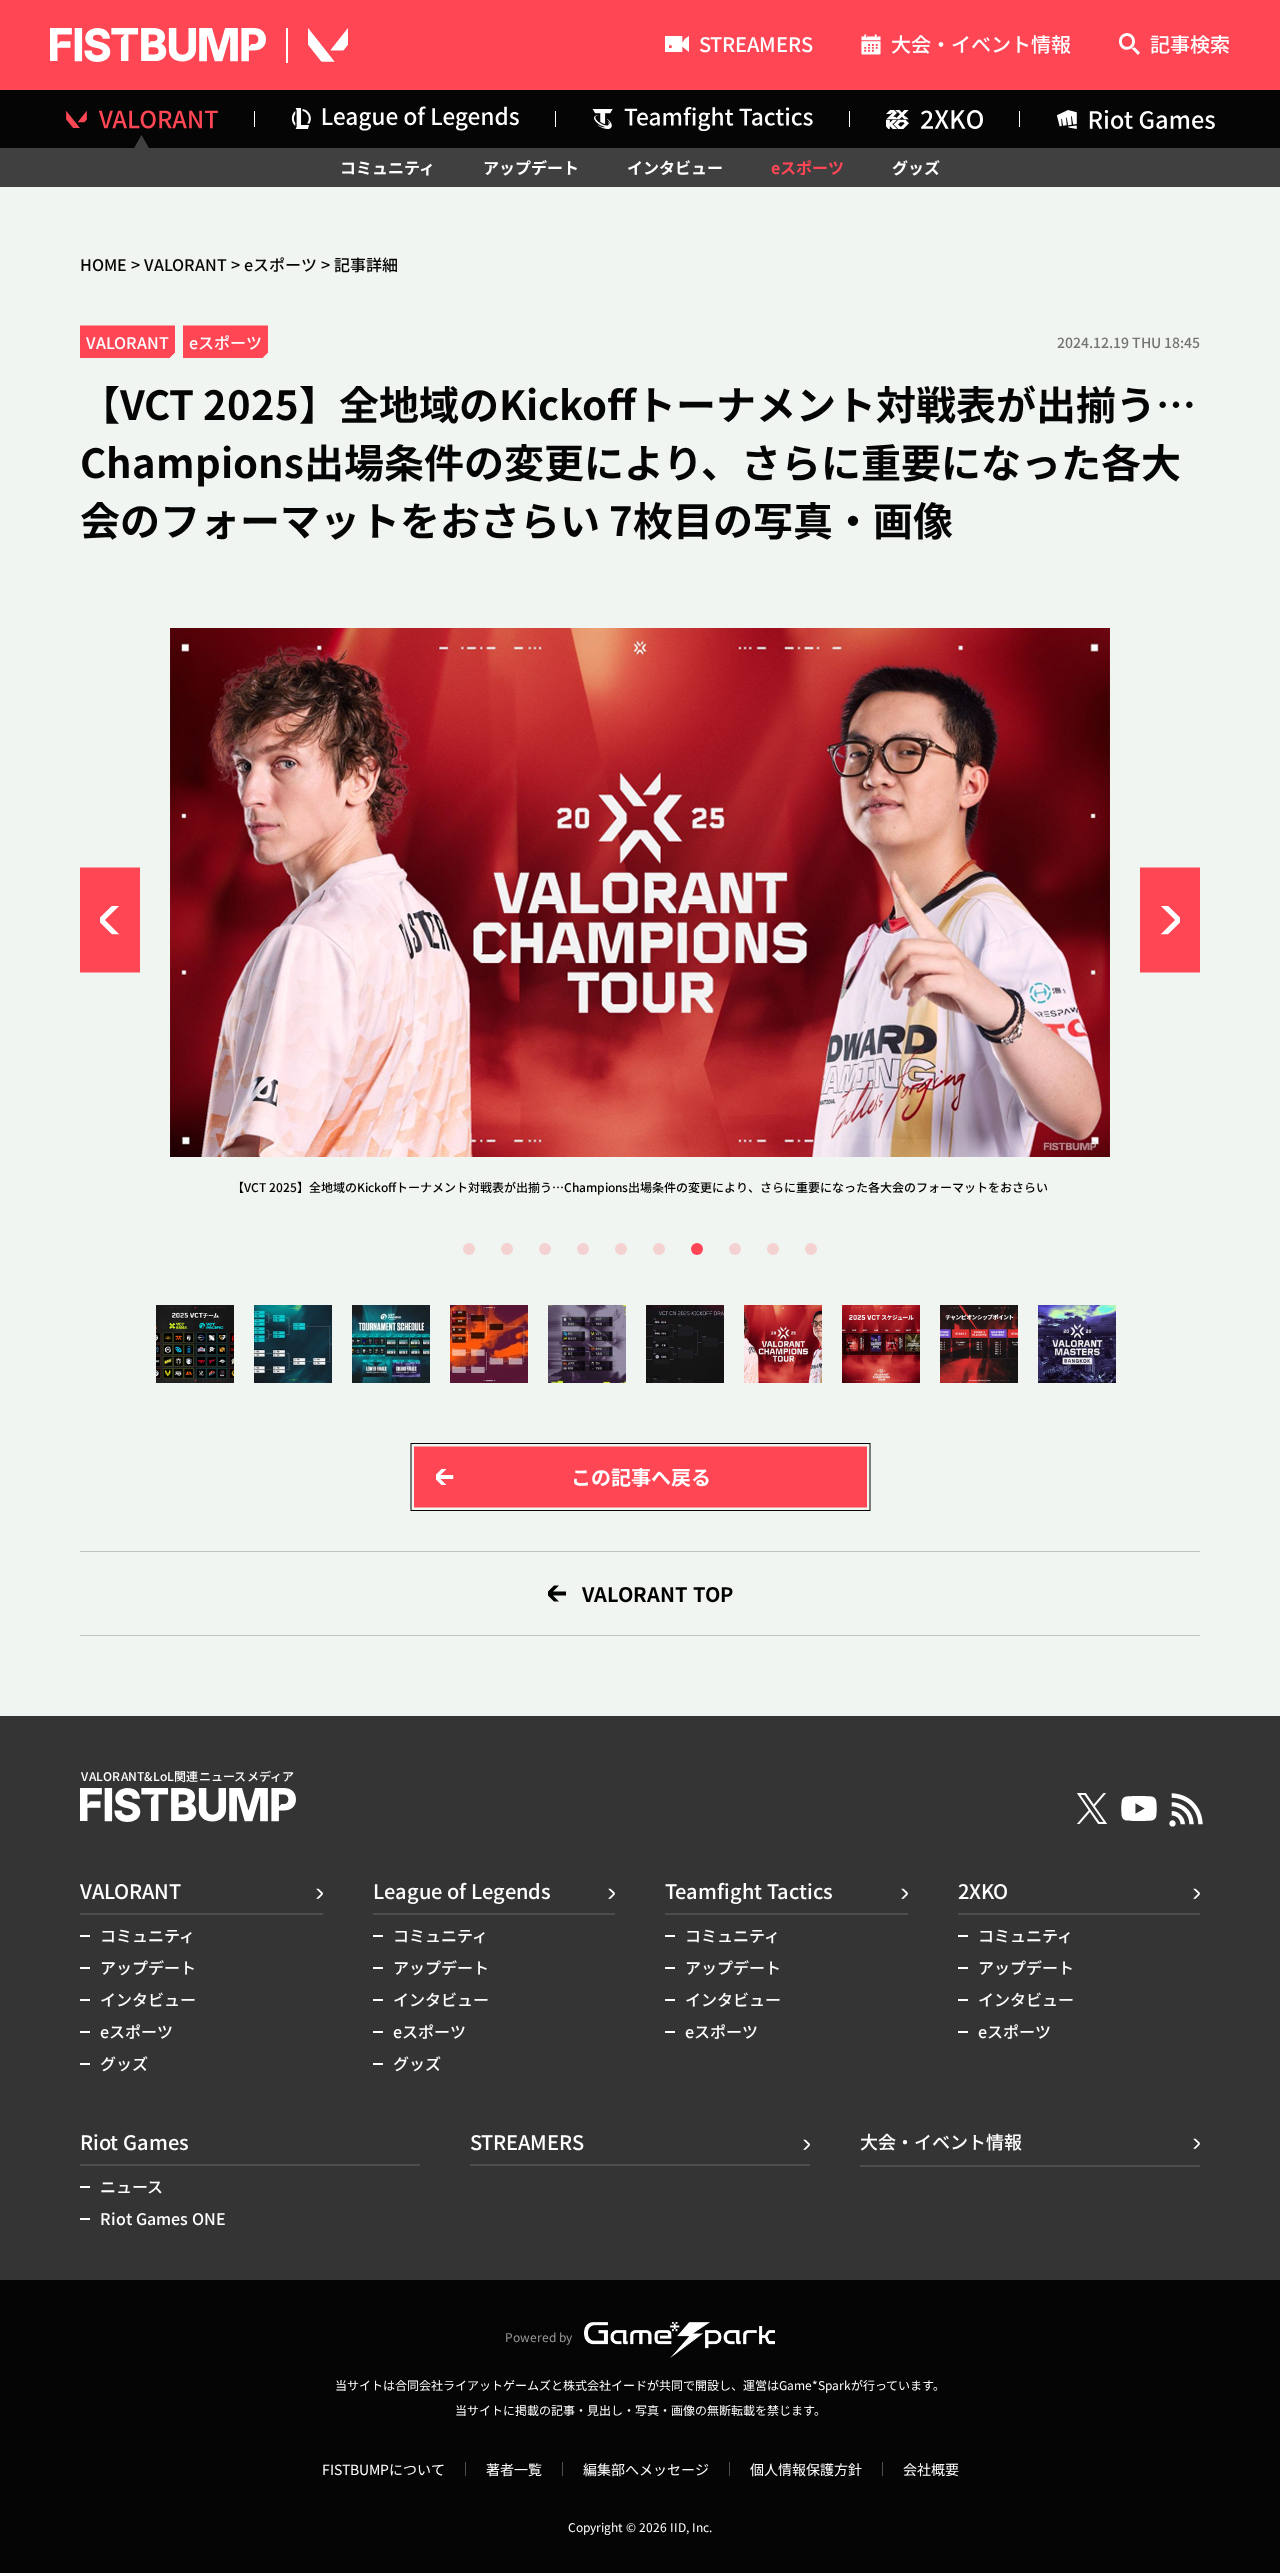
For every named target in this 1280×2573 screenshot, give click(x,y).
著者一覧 (514, 2469)
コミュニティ (387, 167)
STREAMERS (756, 46)
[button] (110, 919)
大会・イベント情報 (981, 46)
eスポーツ (807, 167)
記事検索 (1190, 45)
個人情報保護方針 (806, 2469)
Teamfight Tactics (749, 1890)
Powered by (538, 2336)
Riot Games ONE (163, 2218)
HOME (103, 264)
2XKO (983, 1890)
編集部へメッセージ (646, 2469)
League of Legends (462, 1890)
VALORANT (185, 264)
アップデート (531, 167)
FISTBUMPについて (383, 2469)
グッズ (916, 167)
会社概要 (931, 2469)
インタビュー (675, 167)
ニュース (131, 2186)
